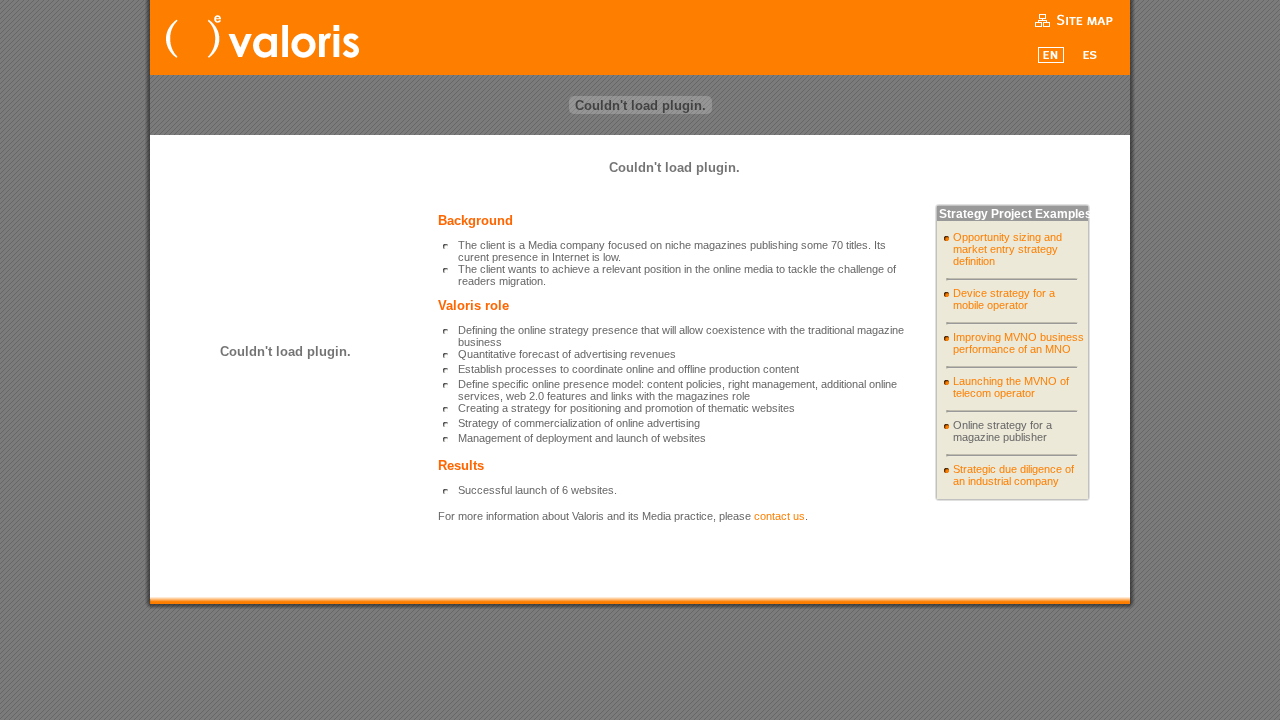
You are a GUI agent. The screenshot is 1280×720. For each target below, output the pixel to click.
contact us (779, 516)
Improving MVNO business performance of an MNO (1018, 343)
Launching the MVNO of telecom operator (1011, 387)
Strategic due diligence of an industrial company (1013, 475)
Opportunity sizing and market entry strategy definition (1007, 249)
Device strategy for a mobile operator (1004, 299)
